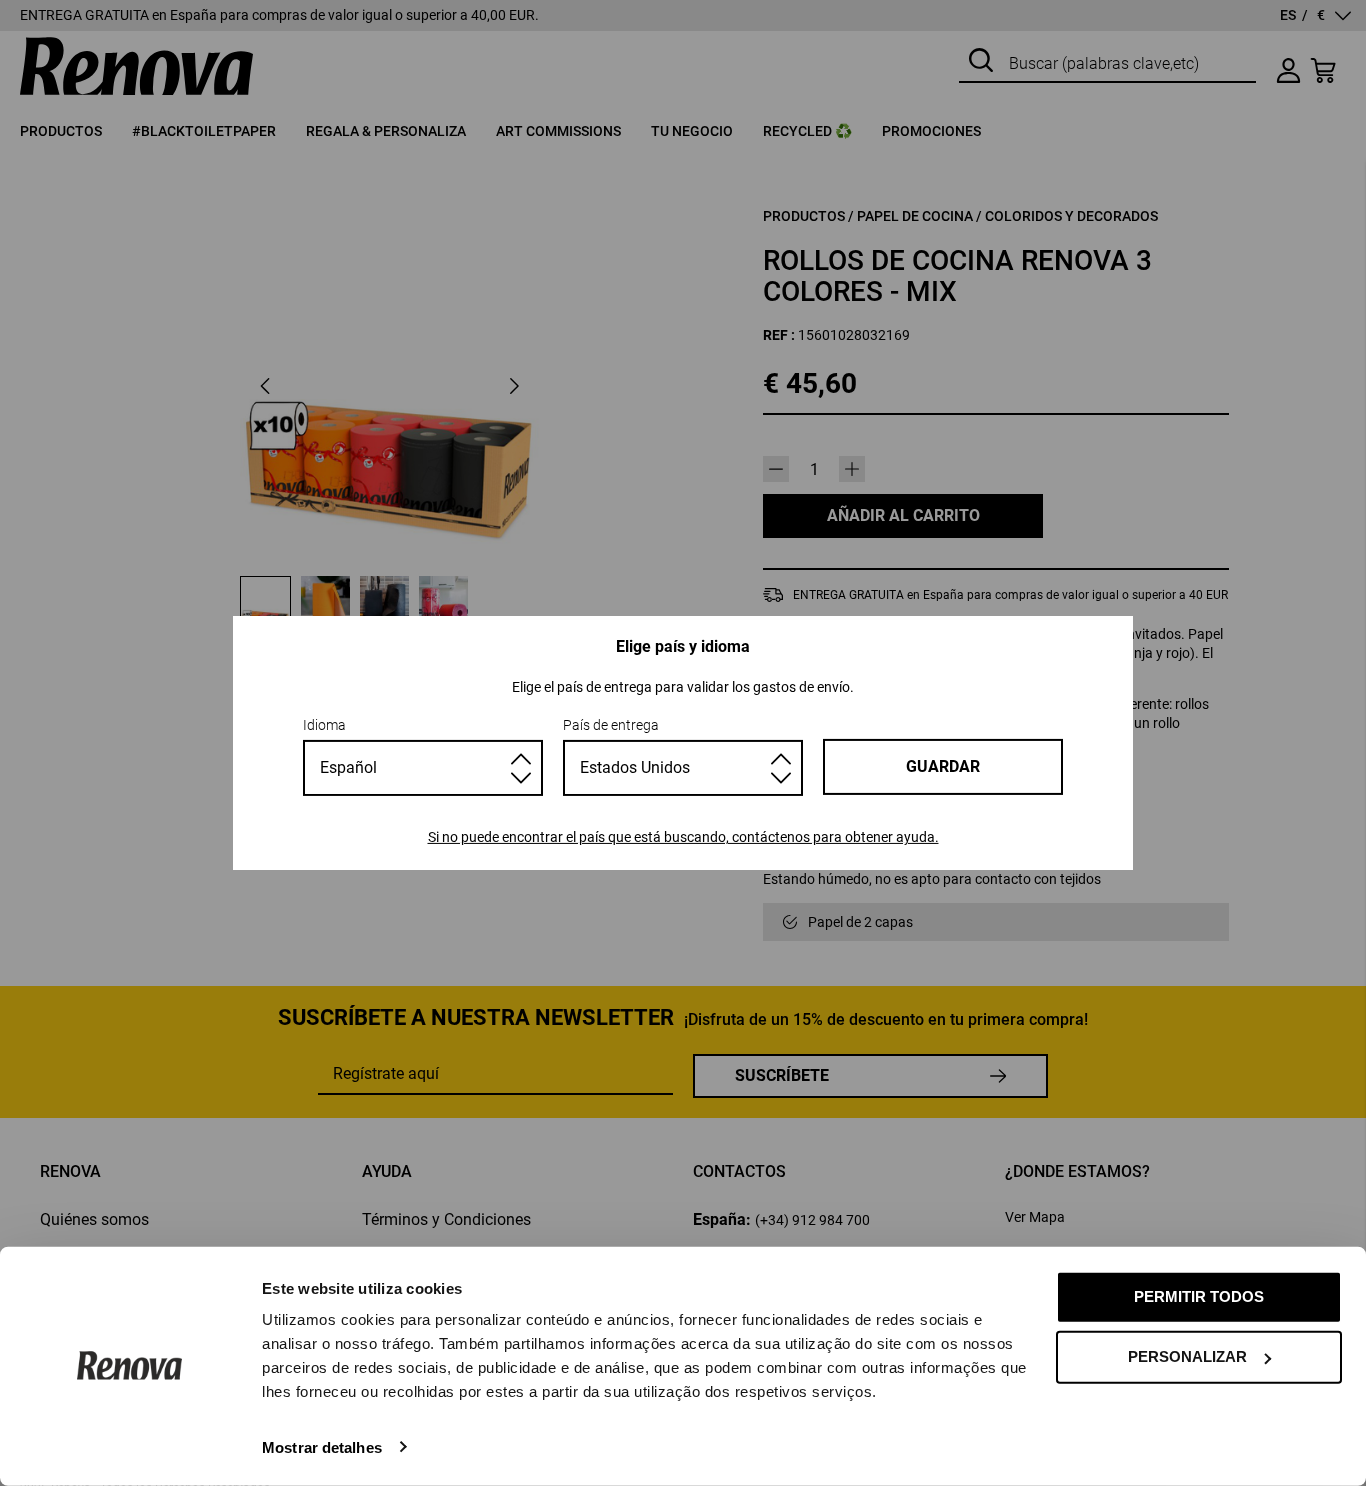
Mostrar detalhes (322, 1446)
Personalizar (1187, 1356)
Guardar (943, 766)
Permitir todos (1199, 1296)
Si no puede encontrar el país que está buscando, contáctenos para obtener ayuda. (683, 837)
